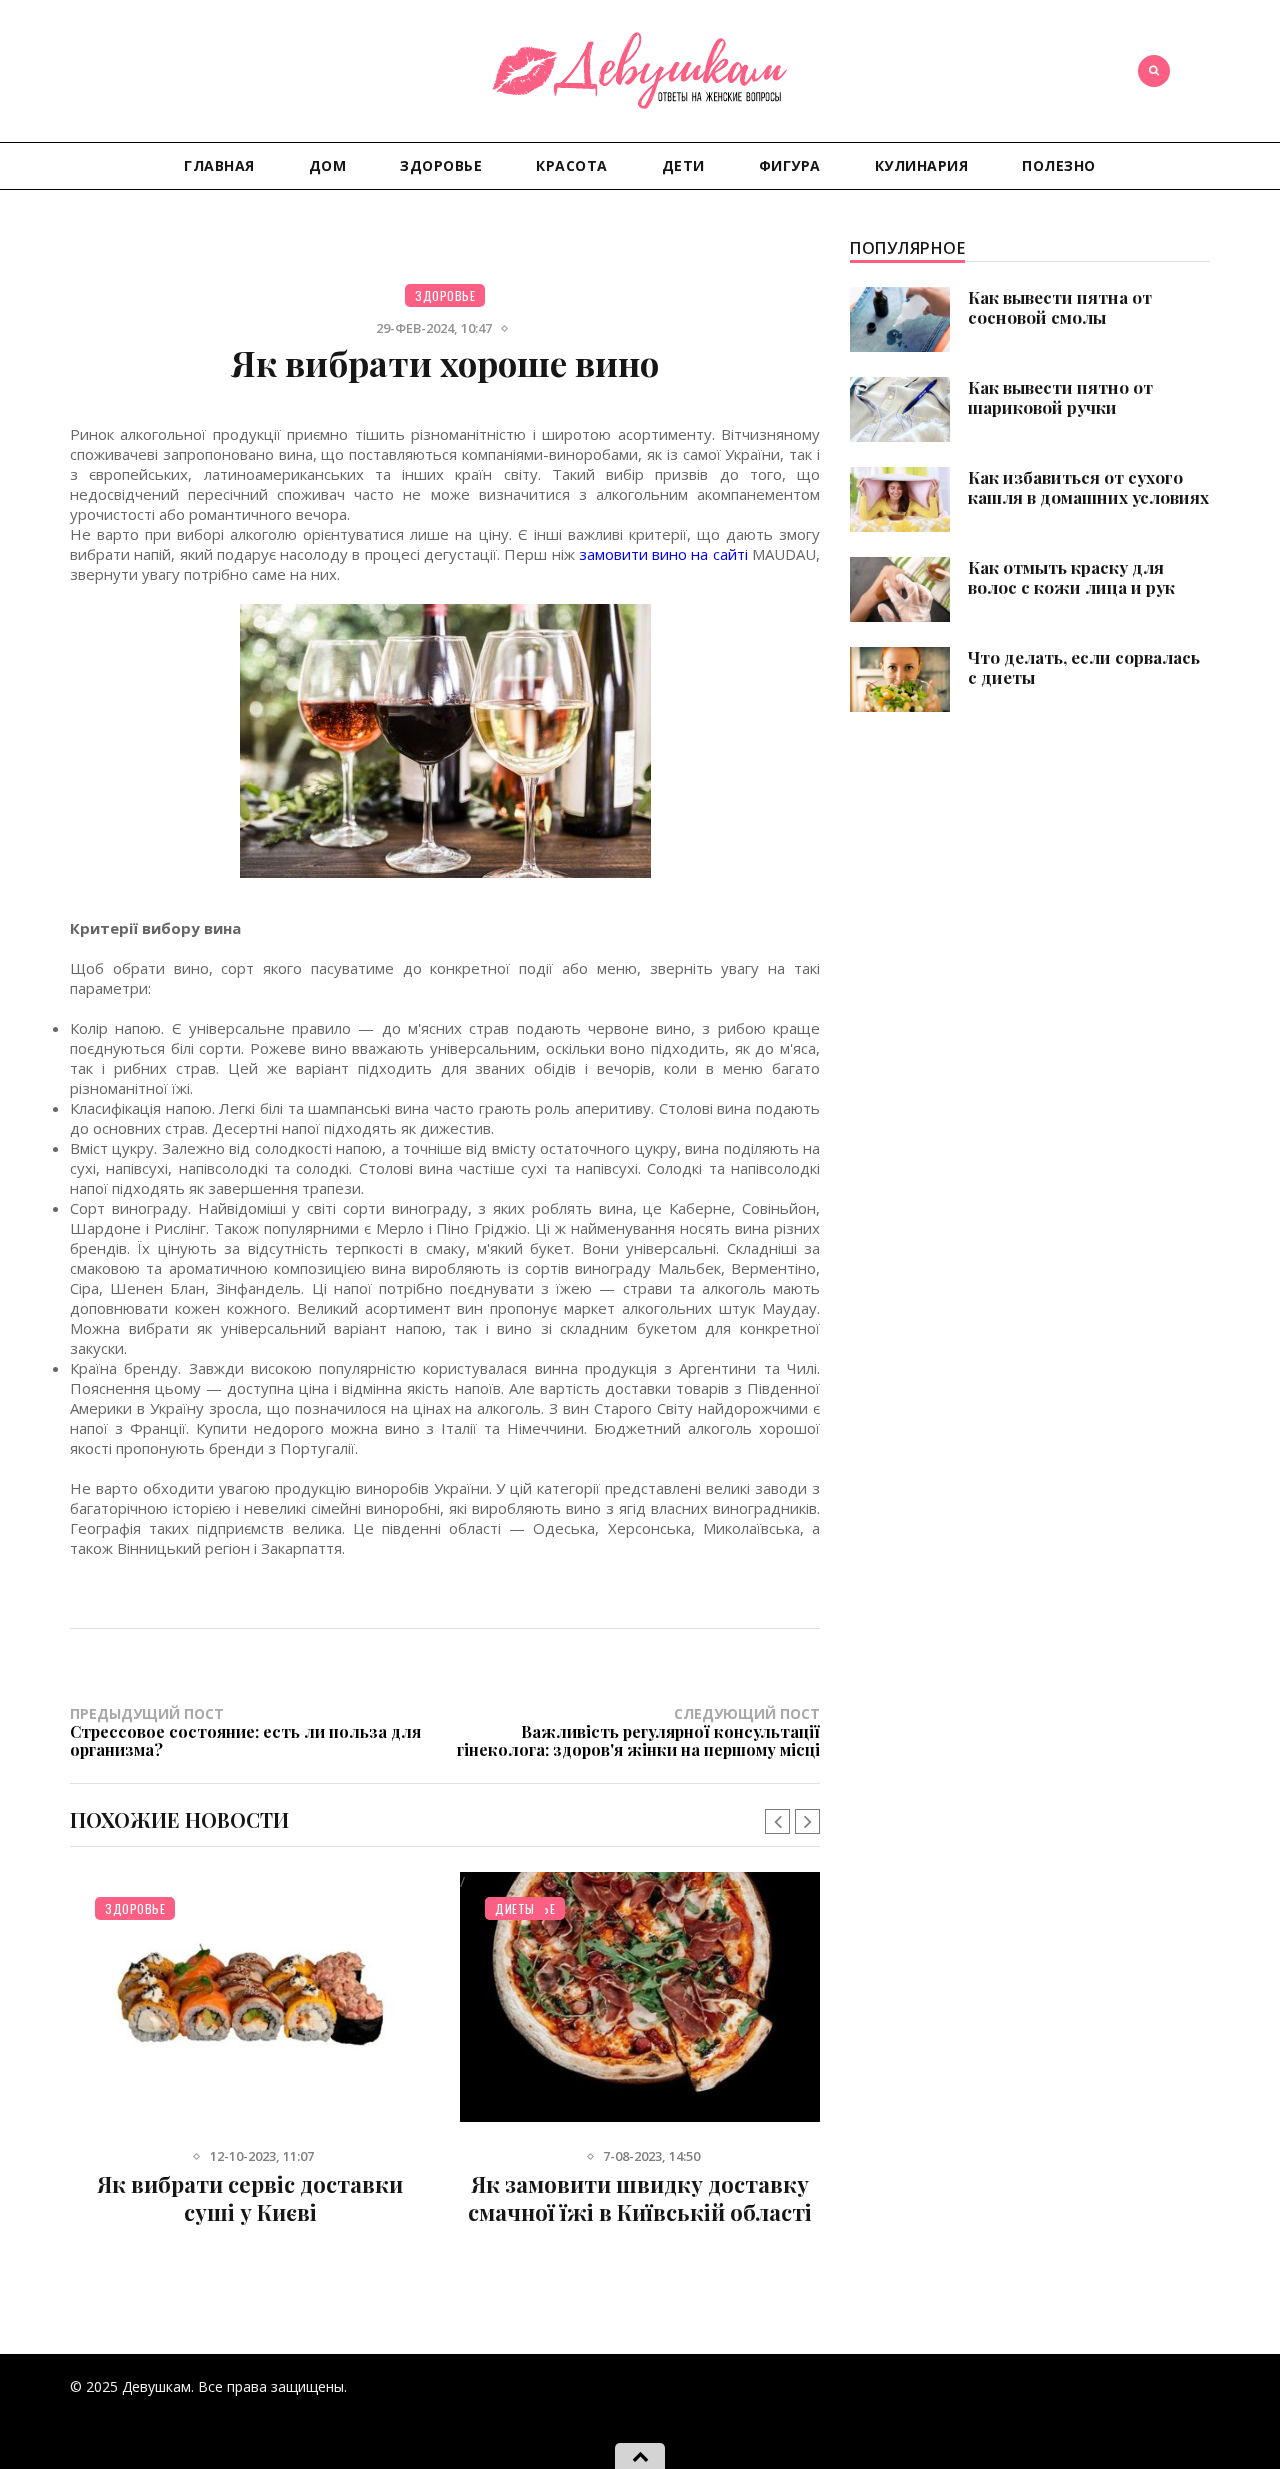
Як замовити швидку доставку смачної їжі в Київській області (640, 2198)
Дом (328, 165)
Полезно (1059, 165)
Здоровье (441, 165)
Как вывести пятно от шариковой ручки (1060, 397)
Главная (219, 165)
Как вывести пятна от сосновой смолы (1060, 307)
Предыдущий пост (245, 1731)
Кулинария (922, 165)
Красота (572, 165)
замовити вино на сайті (663, 554)
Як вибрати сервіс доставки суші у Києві (250, 2198)
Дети (683, 165)
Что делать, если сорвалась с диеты (1084, 667)
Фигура (790, 165)
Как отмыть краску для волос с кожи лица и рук (1071, 577)
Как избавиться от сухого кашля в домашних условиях (1088, 487)
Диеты (515, 1908)
